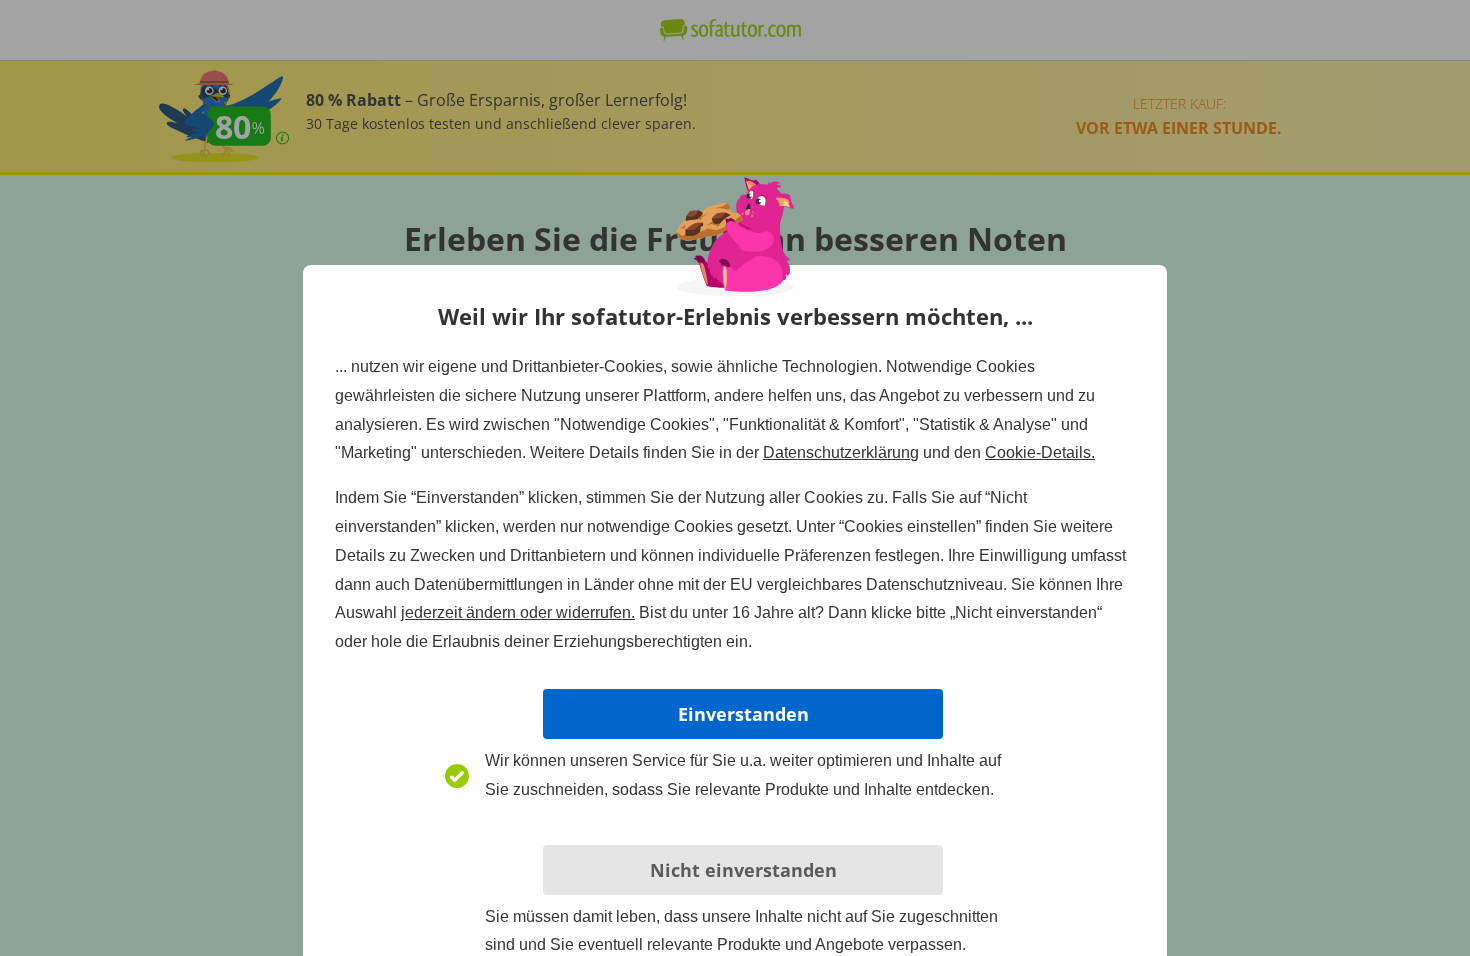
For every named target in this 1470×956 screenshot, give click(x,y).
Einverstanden (743, 714)
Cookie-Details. (1040, 452)
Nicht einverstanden (743, 870)
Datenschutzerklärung (841, 452)
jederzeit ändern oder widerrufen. (518, 612)
